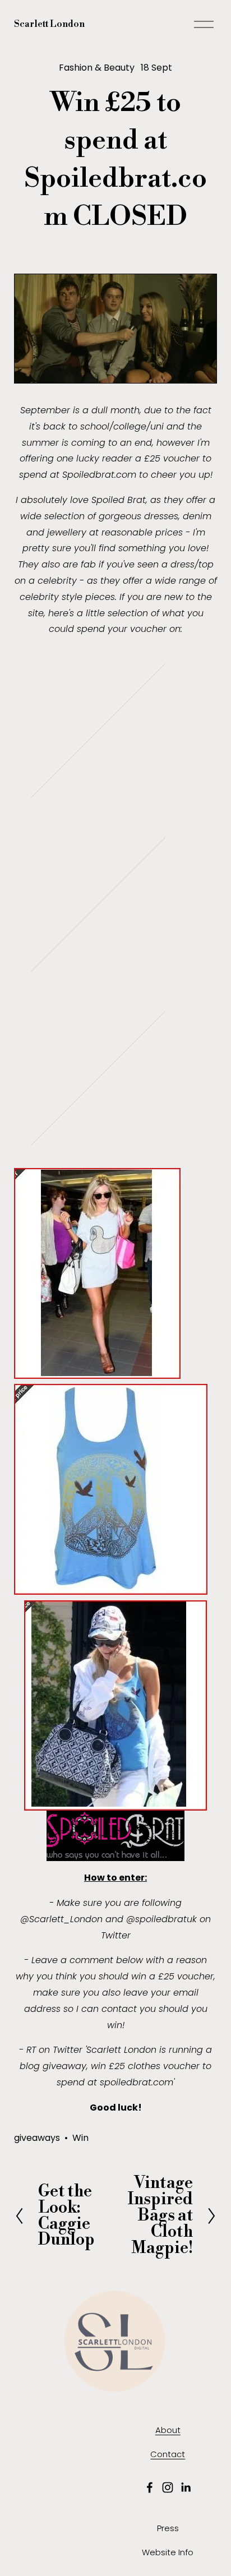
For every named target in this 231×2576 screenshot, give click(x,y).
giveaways (37, 2138)
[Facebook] (150, 2487)
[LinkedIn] (186, 2487)
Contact (168, 2454)
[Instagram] (168, 2487)
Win (80, 2138)
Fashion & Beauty (97, 68)
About (168, 2430)
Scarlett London (49, 24)
